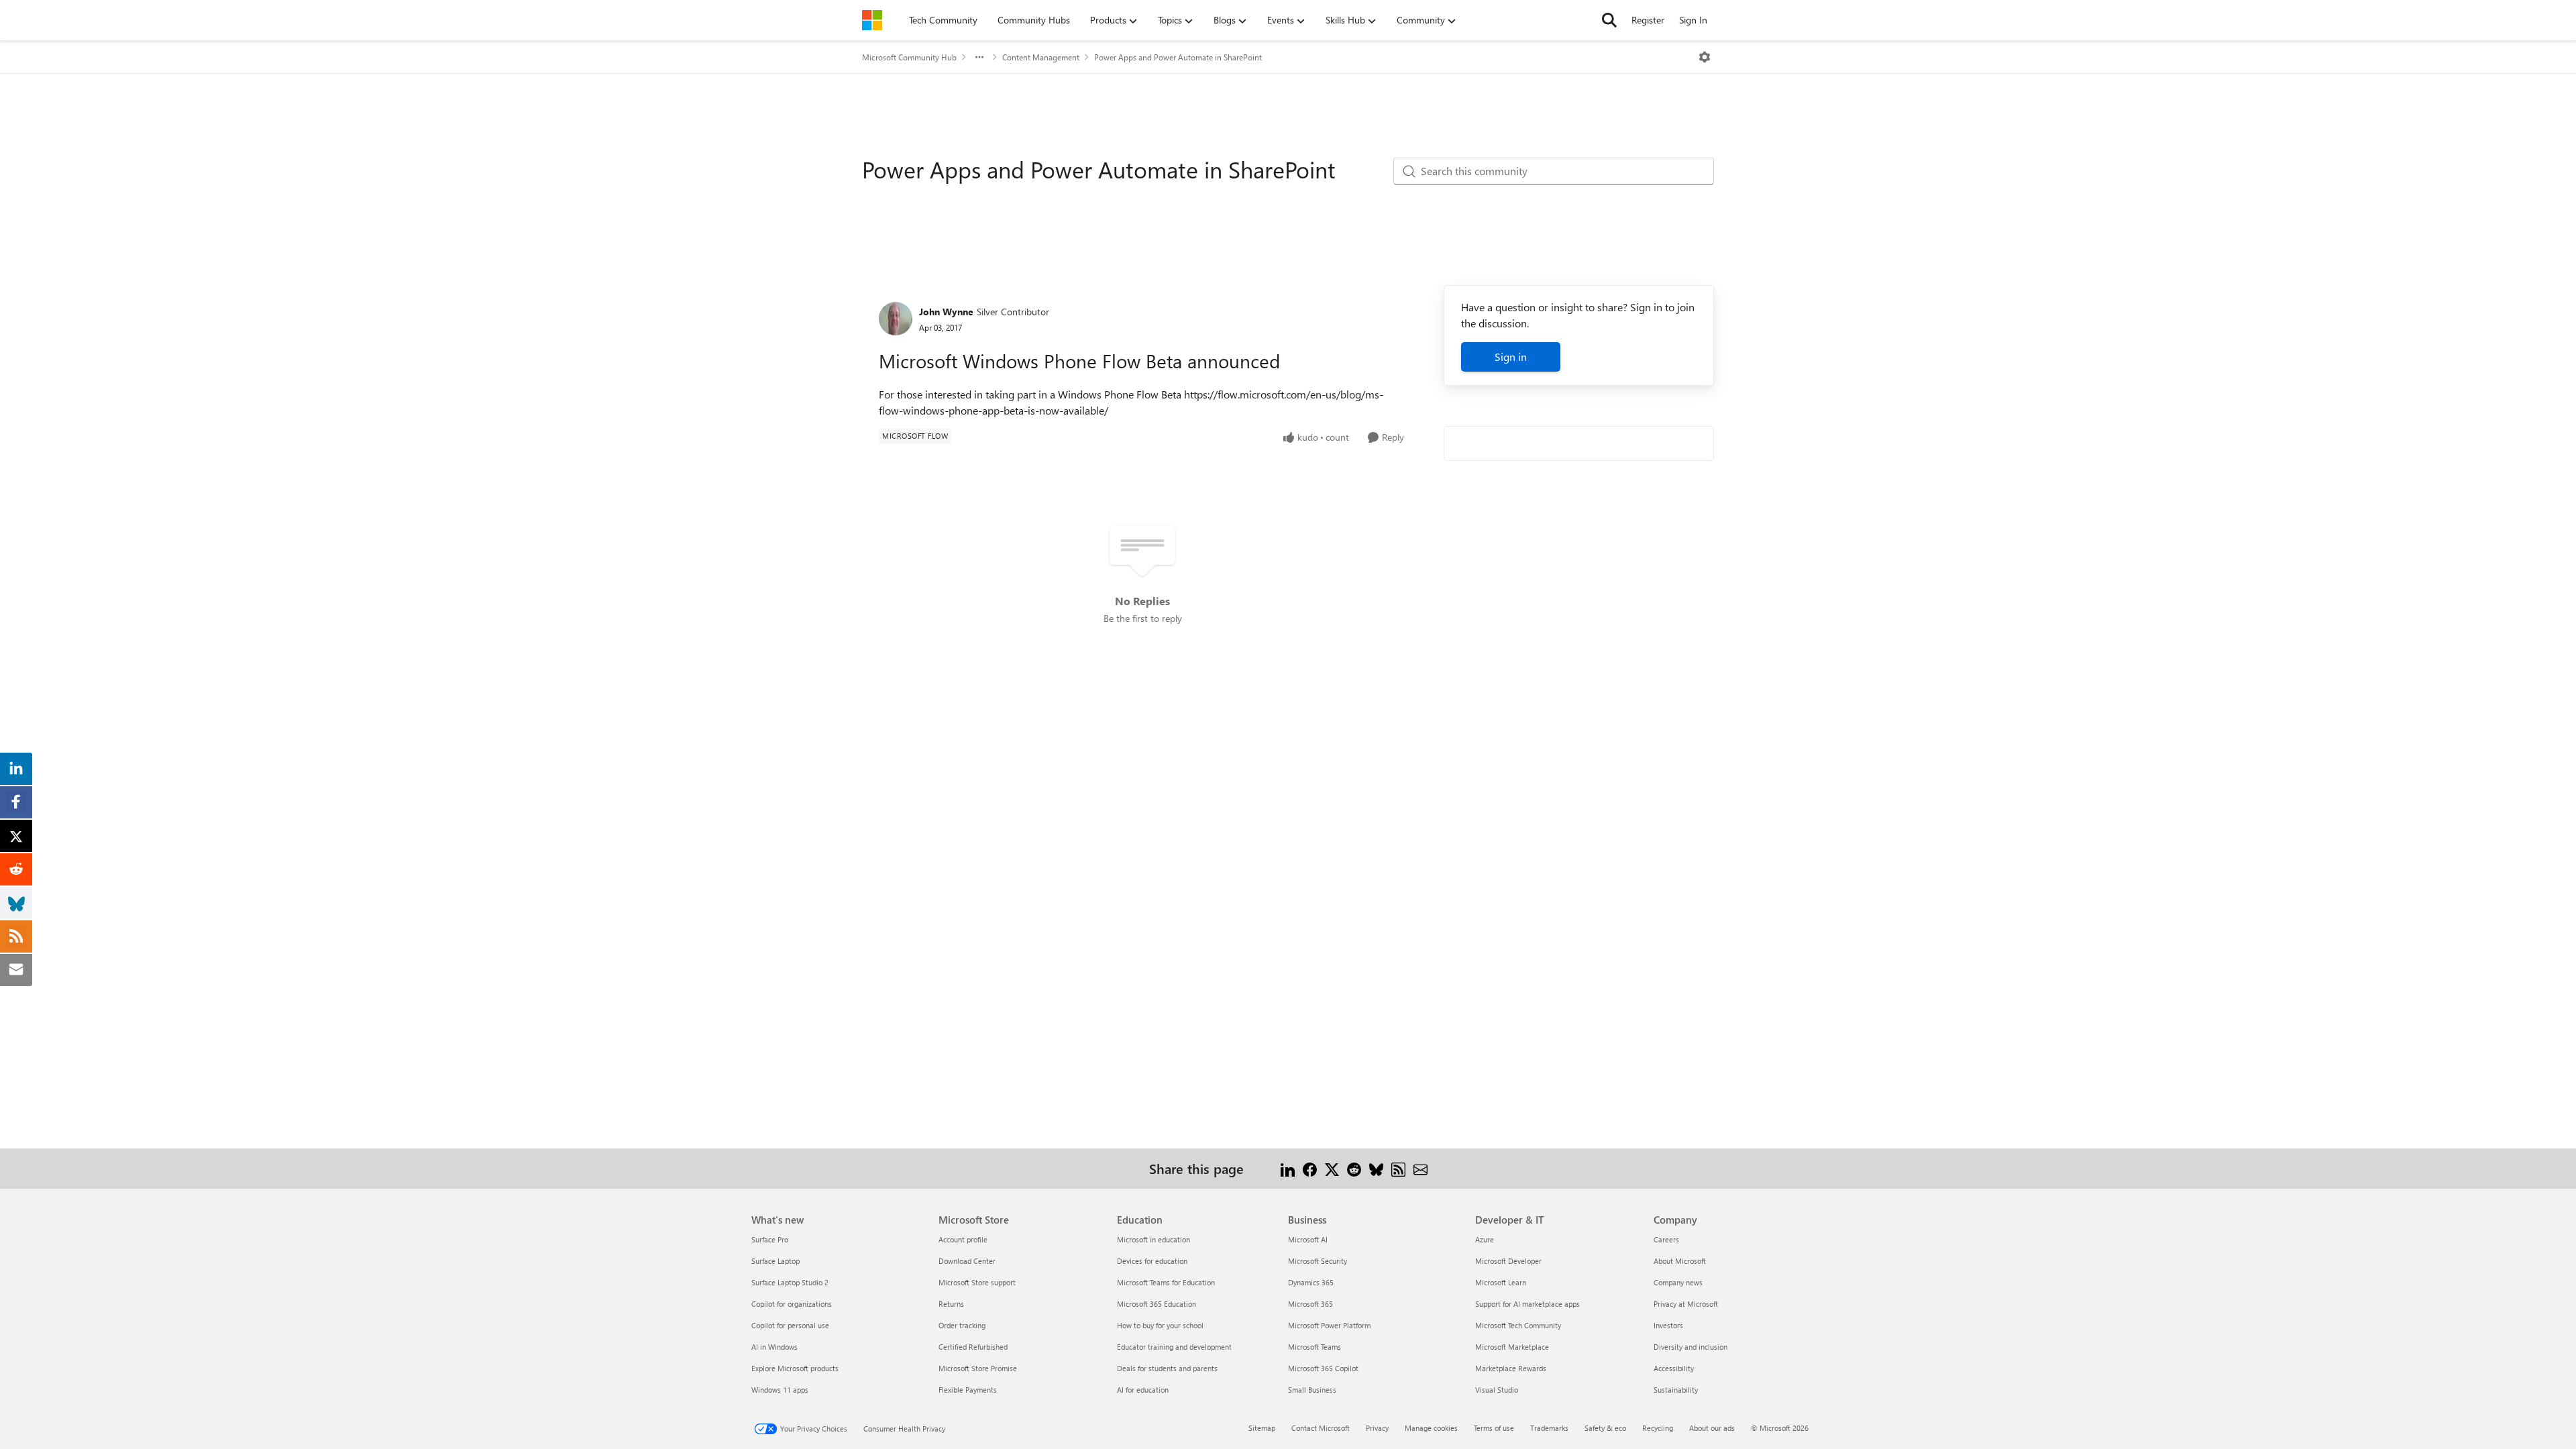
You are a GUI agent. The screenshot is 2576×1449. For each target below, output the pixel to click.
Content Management (1041, 57)
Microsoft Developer (1508, 1261)
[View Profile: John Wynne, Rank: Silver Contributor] (896, 319)
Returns (951, 1304)
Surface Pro (770, 1239)
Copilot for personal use (790, 1325)
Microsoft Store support (977, 1282)
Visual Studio (1497, 1390)
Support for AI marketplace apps (1527, 1304)
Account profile (963, 1239)
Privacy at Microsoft (1686, 1304)
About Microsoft (1680, 1261)
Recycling (1658, 1428)
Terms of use (1494, 1428)
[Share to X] (1332, 1168)
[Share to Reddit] (1354, 1168)
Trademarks (1549, 1428)
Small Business (1312, 1390)
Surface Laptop (775, 1261)
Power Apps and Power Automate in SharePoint (1178, 57)
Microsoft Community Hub (909, 57)
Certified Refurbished (973, 1347)
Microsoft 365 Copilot (1323, 1368)
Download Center (967, 1261)
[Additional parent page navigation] (979, 57)
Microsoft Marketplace (1512, 1347)
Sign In (1693, 20)
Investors (1668, 1325)
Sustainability (1676, 1390)
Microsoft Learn (1501, 1282)
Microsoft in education (1153, 1239)
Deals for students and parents (1167, 1368)
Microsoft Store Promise (978, 1368)
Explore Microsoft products (795, 1368)
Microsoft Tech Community (1518, 1325)
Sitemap (1262, 1428)
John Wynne (946, 312)
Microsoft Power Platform (1329, 1325)
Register (1648, 20)
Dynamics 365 (1311, 1282)
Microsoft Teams (1314, 1347)
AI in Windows (774, 1347)
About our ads (1712, 1428)
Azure (1485, 1239)
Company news (1678, 1282)
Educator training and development (1174, 1347)
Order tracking (962, 1325)
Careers (1666, 1239)
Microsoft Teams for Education (1166, 1282)
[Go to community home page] (872, 20)
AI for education (1143, 1390)
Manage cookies (1431, 1428)
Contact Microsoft (1321, 1428)
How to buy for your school (1160, 1325)
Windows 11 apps (780, 1390)
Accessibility (1674, 1368)
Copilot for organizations (792, 1304)
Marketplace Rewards (1511, 1368)
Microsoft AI (1308, 1239)
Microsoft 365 (1310, 1304)
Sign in (1511, 357)
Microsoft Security (1318, 1261)
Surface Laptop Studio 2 (790, 1282)
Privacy (1377, 1428)
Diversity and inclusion (1690, 1347)
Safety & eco (1605, 1428)
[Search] (1609, 20)
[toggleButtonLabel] (1705, 57)
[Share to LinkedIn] (1288, 1168)
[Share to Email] (1420, 1168)
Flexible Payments (968, 1390)
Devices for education (1152, 1261)
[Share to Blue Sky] (1376, 1168)
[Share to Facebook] (1310, 1168)
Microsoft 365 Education (1157, 1304)
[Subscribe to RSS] (1398, 1168)
